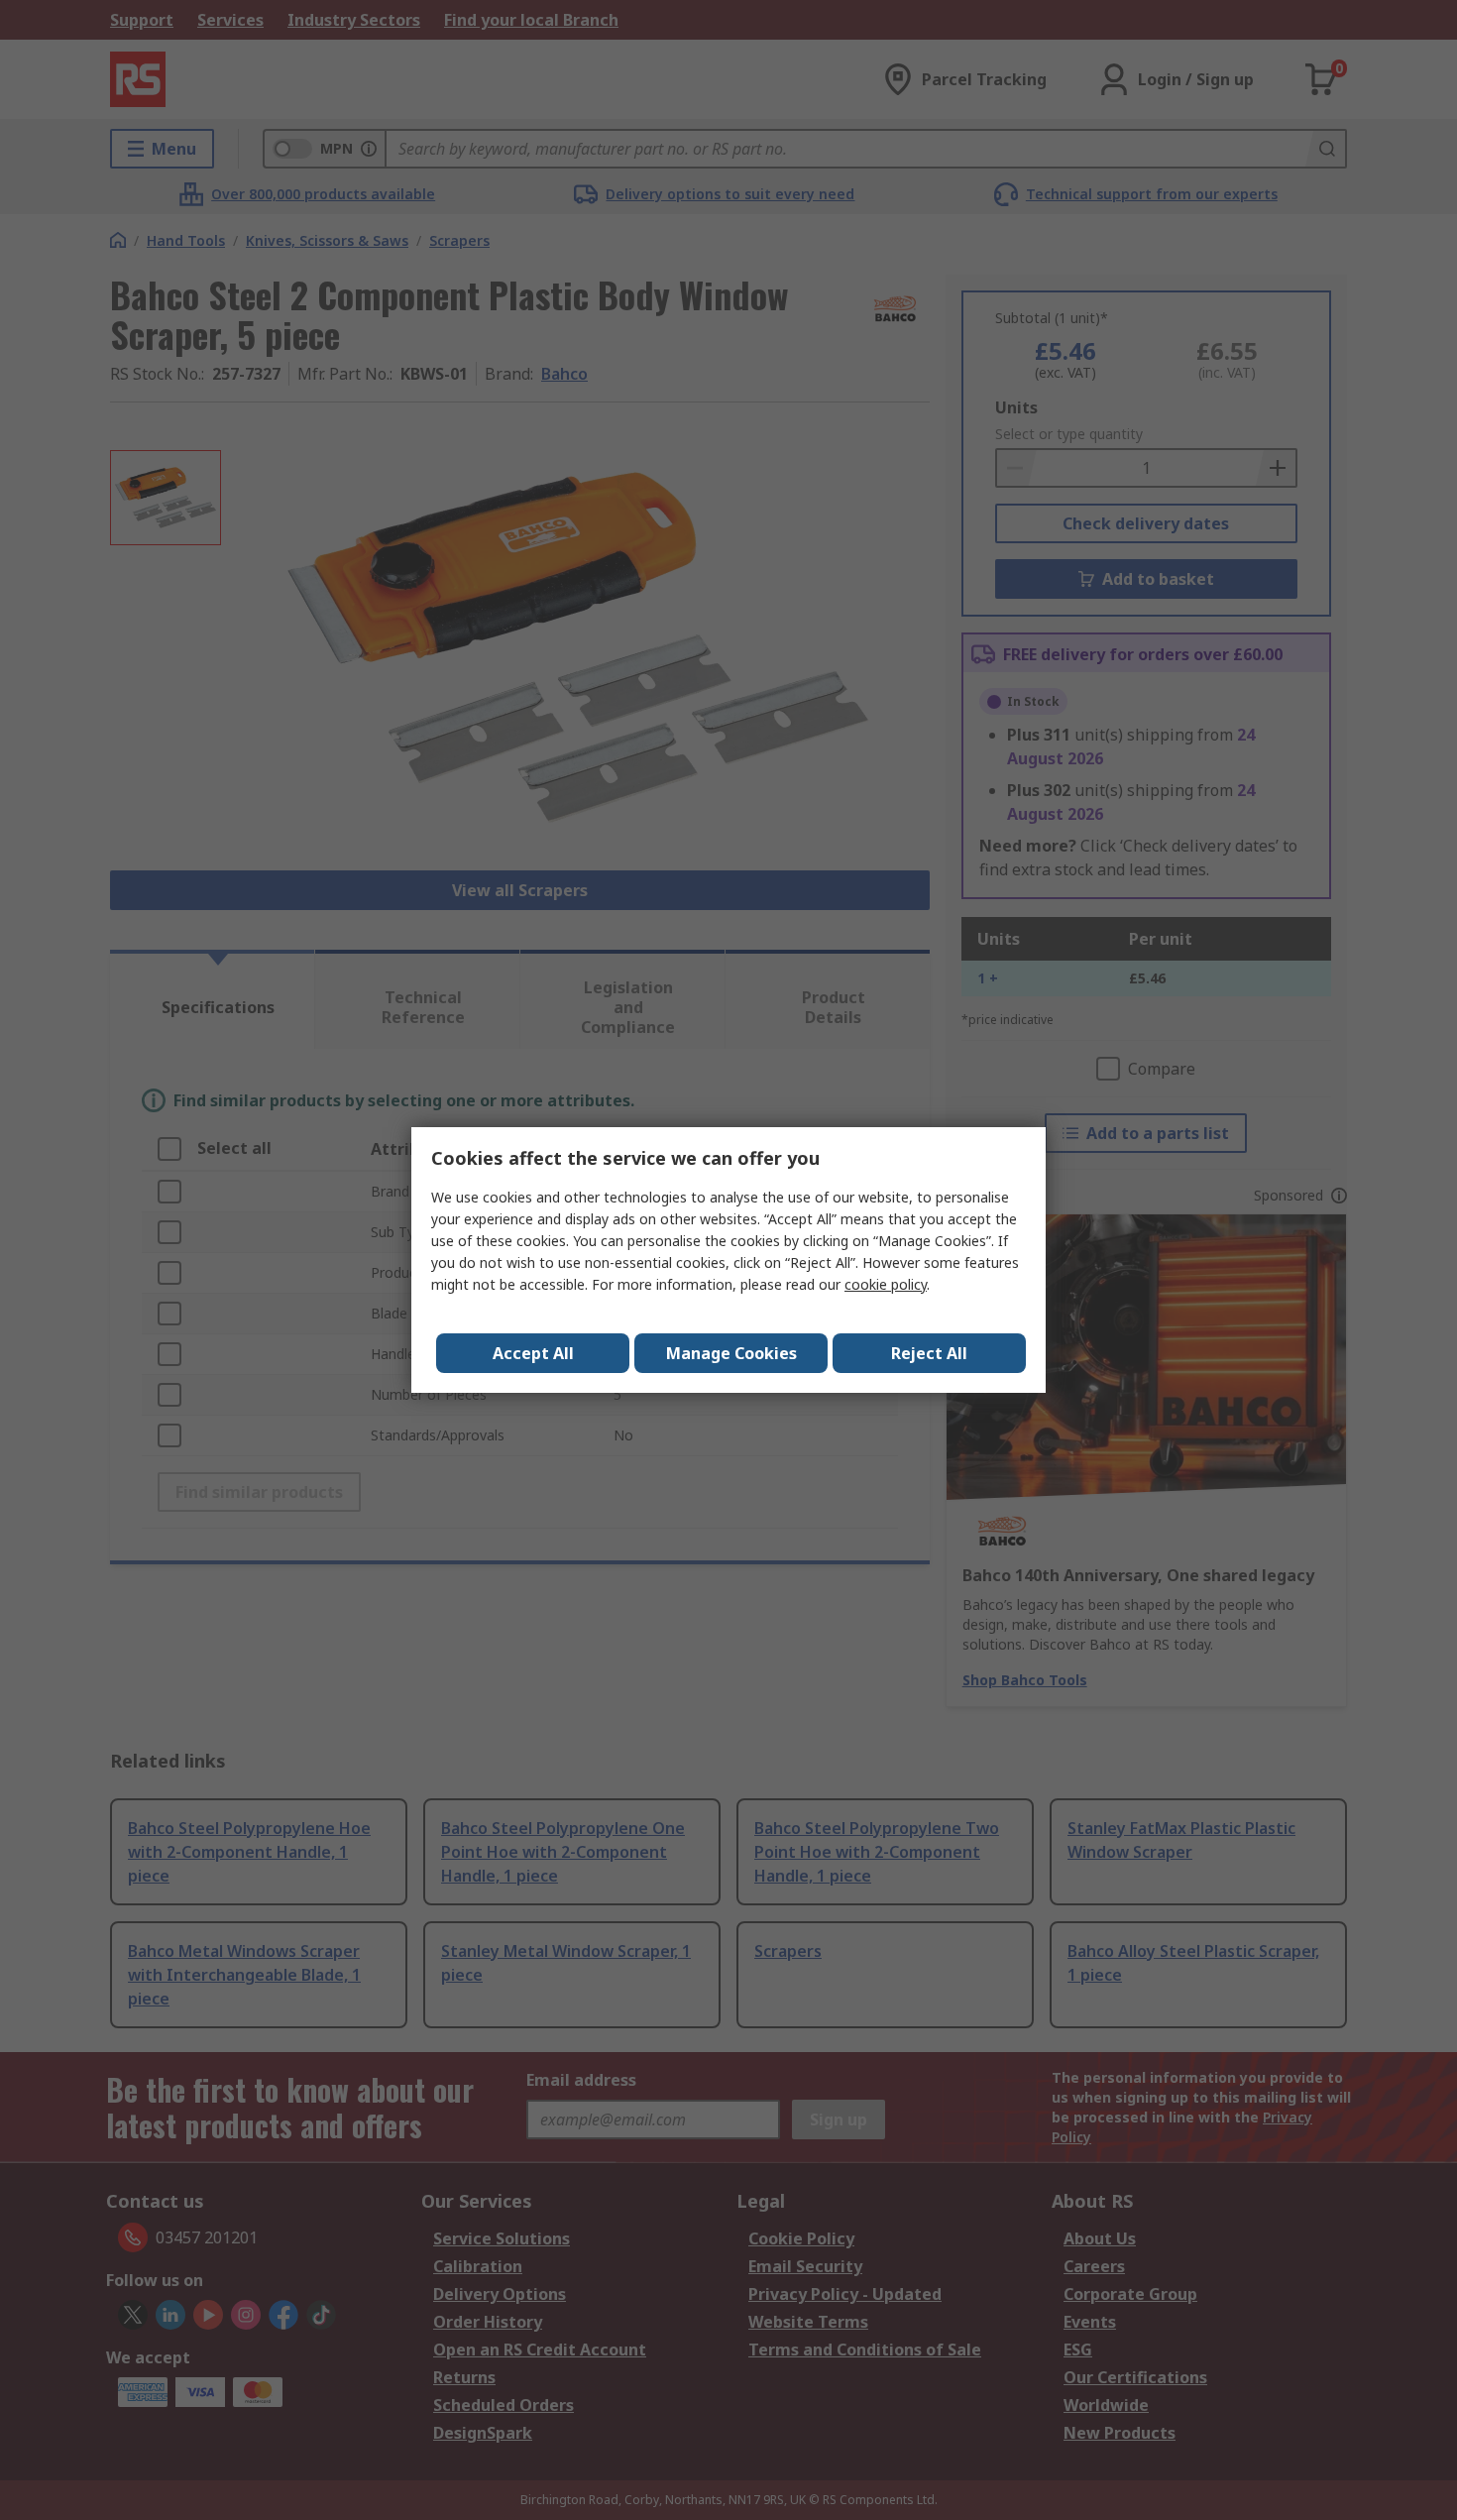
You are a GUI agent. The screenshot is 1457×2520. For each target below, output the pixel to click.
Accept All (533, 1353)
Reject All (929, 1353)
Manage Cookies (731, 1353)
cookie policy (886, 1284)
